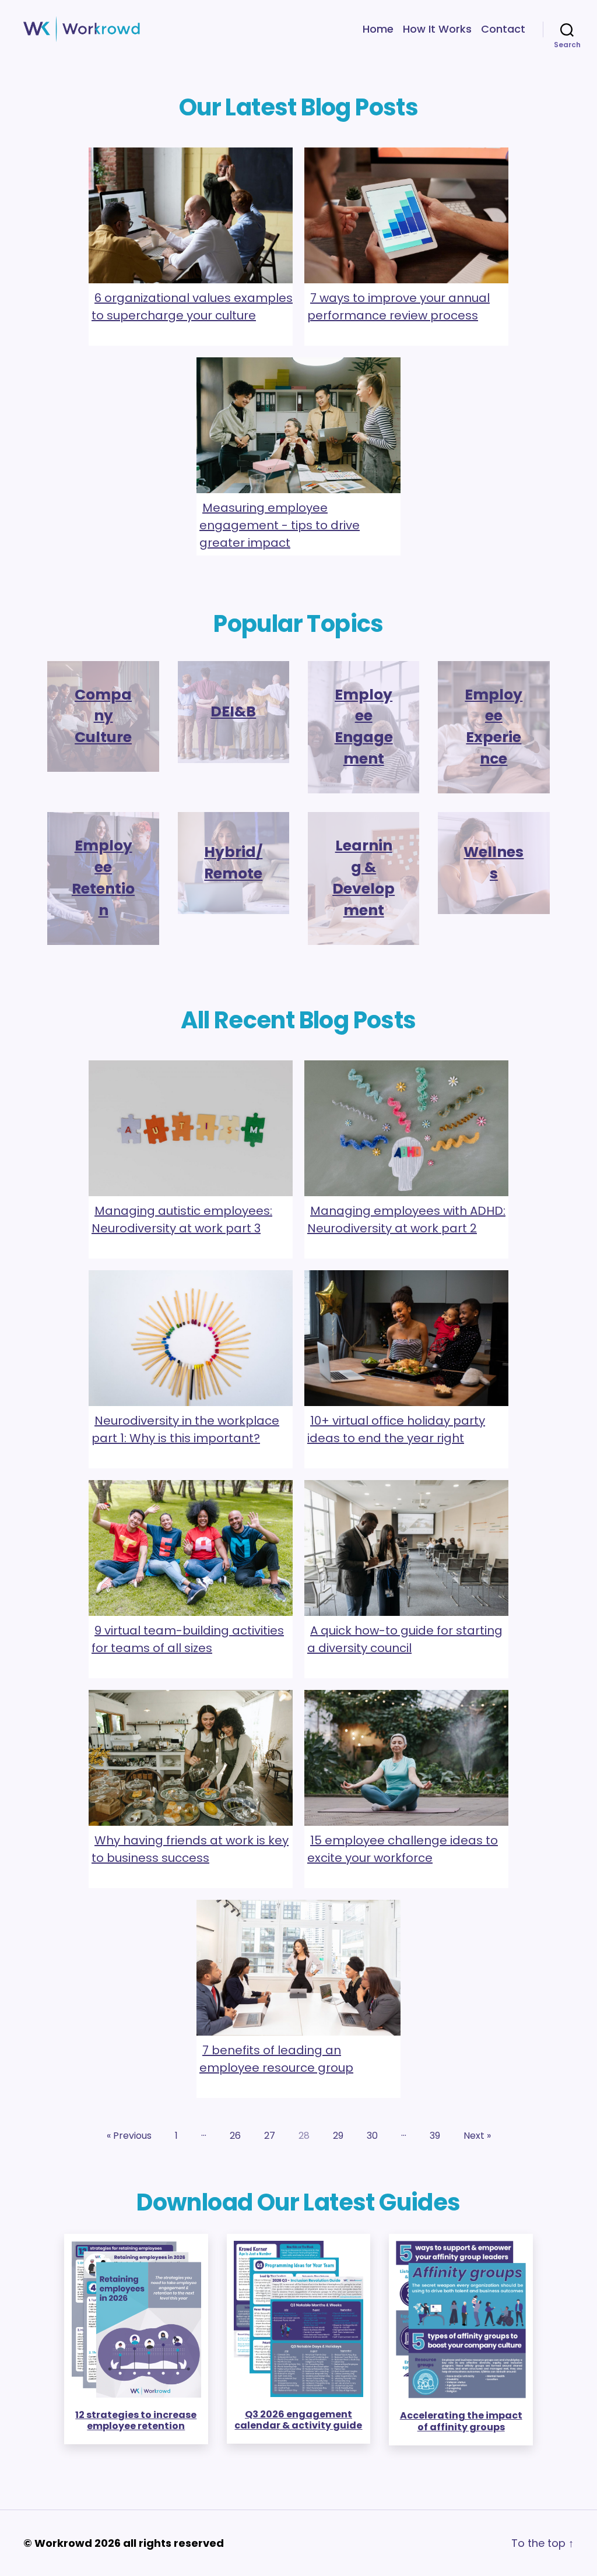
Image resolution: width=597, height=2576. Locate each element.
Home (378, 29)
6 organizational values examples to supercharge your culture (192, 307)
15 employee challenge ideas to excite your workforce (403, 1849)
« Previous (129, 2136)
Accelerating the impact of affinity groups (461, 2421)
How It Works (437, 29)
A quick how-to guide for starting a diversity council (405, 1639)
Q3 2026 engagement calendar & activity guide (298, 2420)
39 (435, 2136)
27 (270, 2136)
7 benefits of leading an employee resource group (276, 2059)
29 (338, 2136)
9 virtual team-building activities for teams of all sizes (188, 1639)
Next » (477, 2136)
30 (372, 2136)
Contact (503, 29)
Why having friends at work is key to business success (190, 1849)
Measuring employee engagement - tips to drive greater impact (280, 525)
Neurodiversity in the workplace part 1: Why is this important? (185, 1429)
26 (235, 2136)
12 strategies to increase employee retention (136, 2420)
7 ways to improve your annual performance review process (398, 307)
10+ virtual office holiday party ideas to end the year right (396, 1429)
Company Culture (103, 716)
